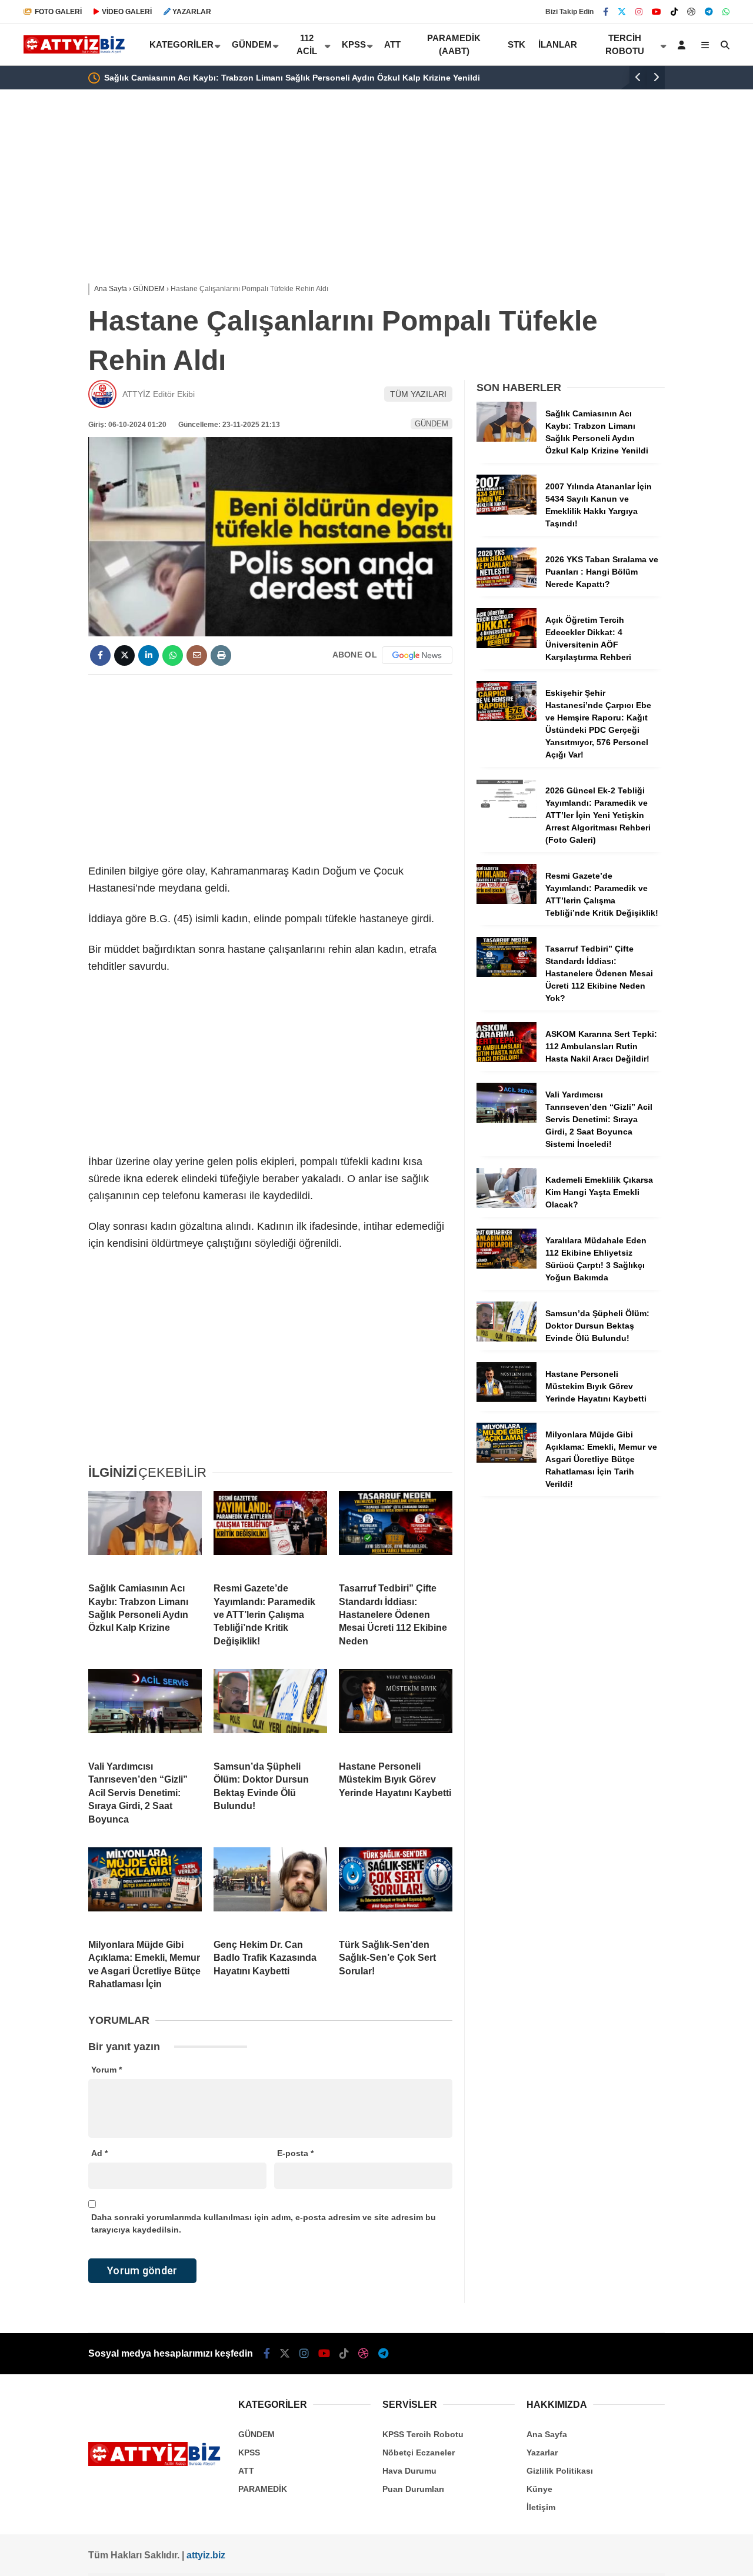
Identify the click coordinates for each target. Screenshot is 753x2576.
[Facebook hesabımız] (606, 12)
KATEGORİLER (181, 44)
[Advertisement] (376, 183)
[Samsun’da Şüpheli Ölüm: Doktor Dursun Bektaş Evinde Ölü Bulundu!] (270, 1710)
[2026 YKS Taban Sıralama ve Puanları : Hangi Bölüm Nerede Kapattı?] (507, 585)
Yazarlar (542, 2452)
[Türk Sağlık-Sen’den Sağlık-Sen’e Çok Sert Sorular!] (396, 1888)
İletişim (541, 2507)
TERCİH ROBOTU (625, 45)
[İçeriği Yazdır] (221, 655)
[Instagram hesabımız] (639, 12)
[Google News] (417, 655)
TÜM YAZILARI (418, 394)
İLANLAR (558, 44)
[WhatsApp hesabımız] (726, 12)
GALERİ (58, 12)
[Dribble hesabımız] (691, 12)
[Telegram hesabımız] (709, 12)
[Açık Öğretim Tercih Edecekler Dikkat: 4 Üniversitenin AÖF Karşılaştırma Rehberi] (507, 645)
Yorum (106, 2070)
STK (517, 44)
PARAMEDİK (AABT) (454, 45)
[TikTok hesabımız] (674, 12)
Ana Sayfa (547, 2434)
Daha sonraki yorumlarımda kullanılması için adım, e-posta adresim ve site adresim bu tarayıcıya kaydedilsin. (264, 2223)
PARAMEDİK (263, 2489)
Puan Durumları (413, 2489)
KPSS (354, 44)
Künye (539, 2489)
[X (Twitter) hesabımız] (622, 12)
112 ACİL (307, 45)
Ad (99, 2153)
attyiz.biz (206, 2555)
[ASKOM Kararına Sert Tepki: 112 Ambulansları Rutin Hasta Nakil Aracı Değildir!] (507, 1059)
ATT (392, 44)
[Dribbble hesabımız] (364, 2354)
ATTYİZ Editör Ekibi (159, 394)
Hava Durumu (409, 2471)
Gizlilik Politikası (560, 2471)
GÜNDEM (252, 44)
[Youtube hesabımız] (657, 12)
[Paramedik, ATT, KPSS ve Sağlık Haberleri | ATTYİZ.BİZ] (76, 51)
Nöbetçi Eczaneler (419, 2452)
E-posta (295, 2153)
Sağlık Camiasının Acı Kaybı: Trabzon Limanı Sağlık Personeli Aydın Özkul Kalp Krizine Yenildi (292, 78)
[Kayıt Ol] (684, 45)
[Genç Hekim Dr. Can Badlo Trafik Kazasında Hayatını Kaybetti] (270, 1888)
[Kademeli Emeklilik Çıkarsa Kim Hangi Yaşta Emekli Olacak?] (507, 1205)
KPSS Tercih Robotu (423, 2434)
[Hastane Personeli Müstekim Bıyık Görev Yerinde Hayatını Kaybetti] (396, 1710)
